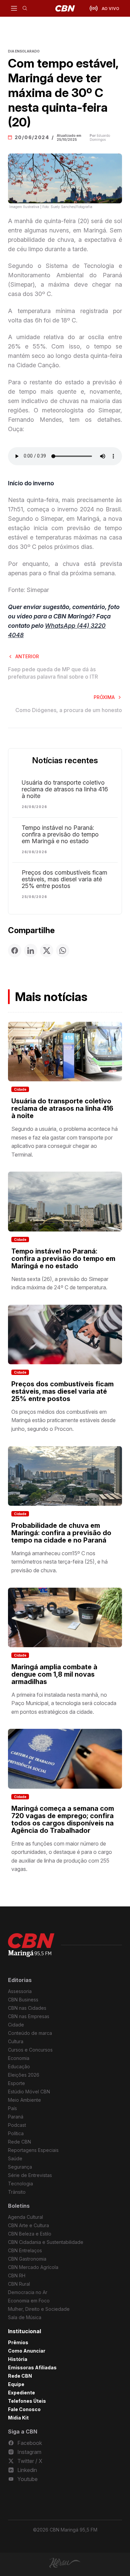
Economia (19, 2058)
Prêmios (18, 2342)
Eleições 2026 (24, 2075)
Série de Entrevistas (30, 2175)
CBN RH (17, 2275)
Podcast (17, 2125)
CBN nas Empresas (29, 2016)
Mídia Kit (18, 2418)
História (18, 2359)
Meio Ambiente (24, 2100)
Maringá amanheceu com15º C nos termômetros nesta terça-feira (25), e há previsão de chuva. (59, 1562)
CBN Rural (19, 2284)
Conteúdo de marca (30, 2033)
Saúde (15, 2158)
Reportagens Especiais (33, 2150)
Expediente (21, 2393)
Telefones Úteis (27, 2401)
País (12, 2108)
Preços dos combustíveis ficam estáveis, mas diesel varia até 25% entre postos (64, 879)
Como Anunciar (27, 2351)
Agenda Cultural (25, 2217)
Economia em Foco (29, 2301)
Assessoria (20, 1991)
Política (16, 2133)
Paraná (16, 2117)
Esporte (16, 2083)
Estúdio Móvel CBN (29, 2092)
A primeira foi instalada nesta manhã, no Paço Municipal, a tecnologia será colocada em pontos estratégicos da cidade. (64, 1703)
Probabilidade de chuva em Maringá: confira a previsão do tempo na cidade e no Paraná (61, 1533)
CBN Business (23, 2000)
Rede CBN (19, 2142)
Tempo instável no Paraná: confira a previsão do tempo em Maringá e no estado (60, 834)
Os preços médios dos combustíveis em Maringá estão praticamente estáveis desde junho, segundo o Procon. (63, 1420)
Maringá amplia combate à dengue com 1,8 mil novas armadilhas (54, 1674)
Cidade (20, 1089)
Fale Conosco (24, 2409)
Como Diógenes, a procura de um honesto (69, 710)
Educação (19, 2066)
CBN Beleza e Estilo (30, 2234)
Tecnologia (20, 2184)
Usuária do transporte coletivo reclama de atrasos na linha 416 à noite (65, 789)
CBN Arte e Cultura (28, 2225)
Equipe (16, 2384)
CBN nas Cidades (27, 2008)
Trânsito (17, 2192)
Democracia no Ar (28, 2292)
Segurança (20, 2167)
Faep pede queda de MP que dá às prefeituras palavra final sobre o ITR (53, 673)
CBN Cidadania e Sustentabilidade (46, 2242)
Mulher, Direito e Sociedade (39, 2309)
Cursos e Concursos (30, 2050)
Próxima (104, 697)
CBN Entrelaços (25, 2250)
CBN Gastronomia (27, 2259)
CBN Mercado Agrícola (33, 2267)
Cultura (16, 2041)
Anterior (27, 656)
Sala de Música (25, 2317)
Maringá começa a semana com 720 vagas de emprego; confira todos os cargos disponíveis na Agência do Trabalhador (63, 1819)
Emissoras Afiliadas (32, 2367)
